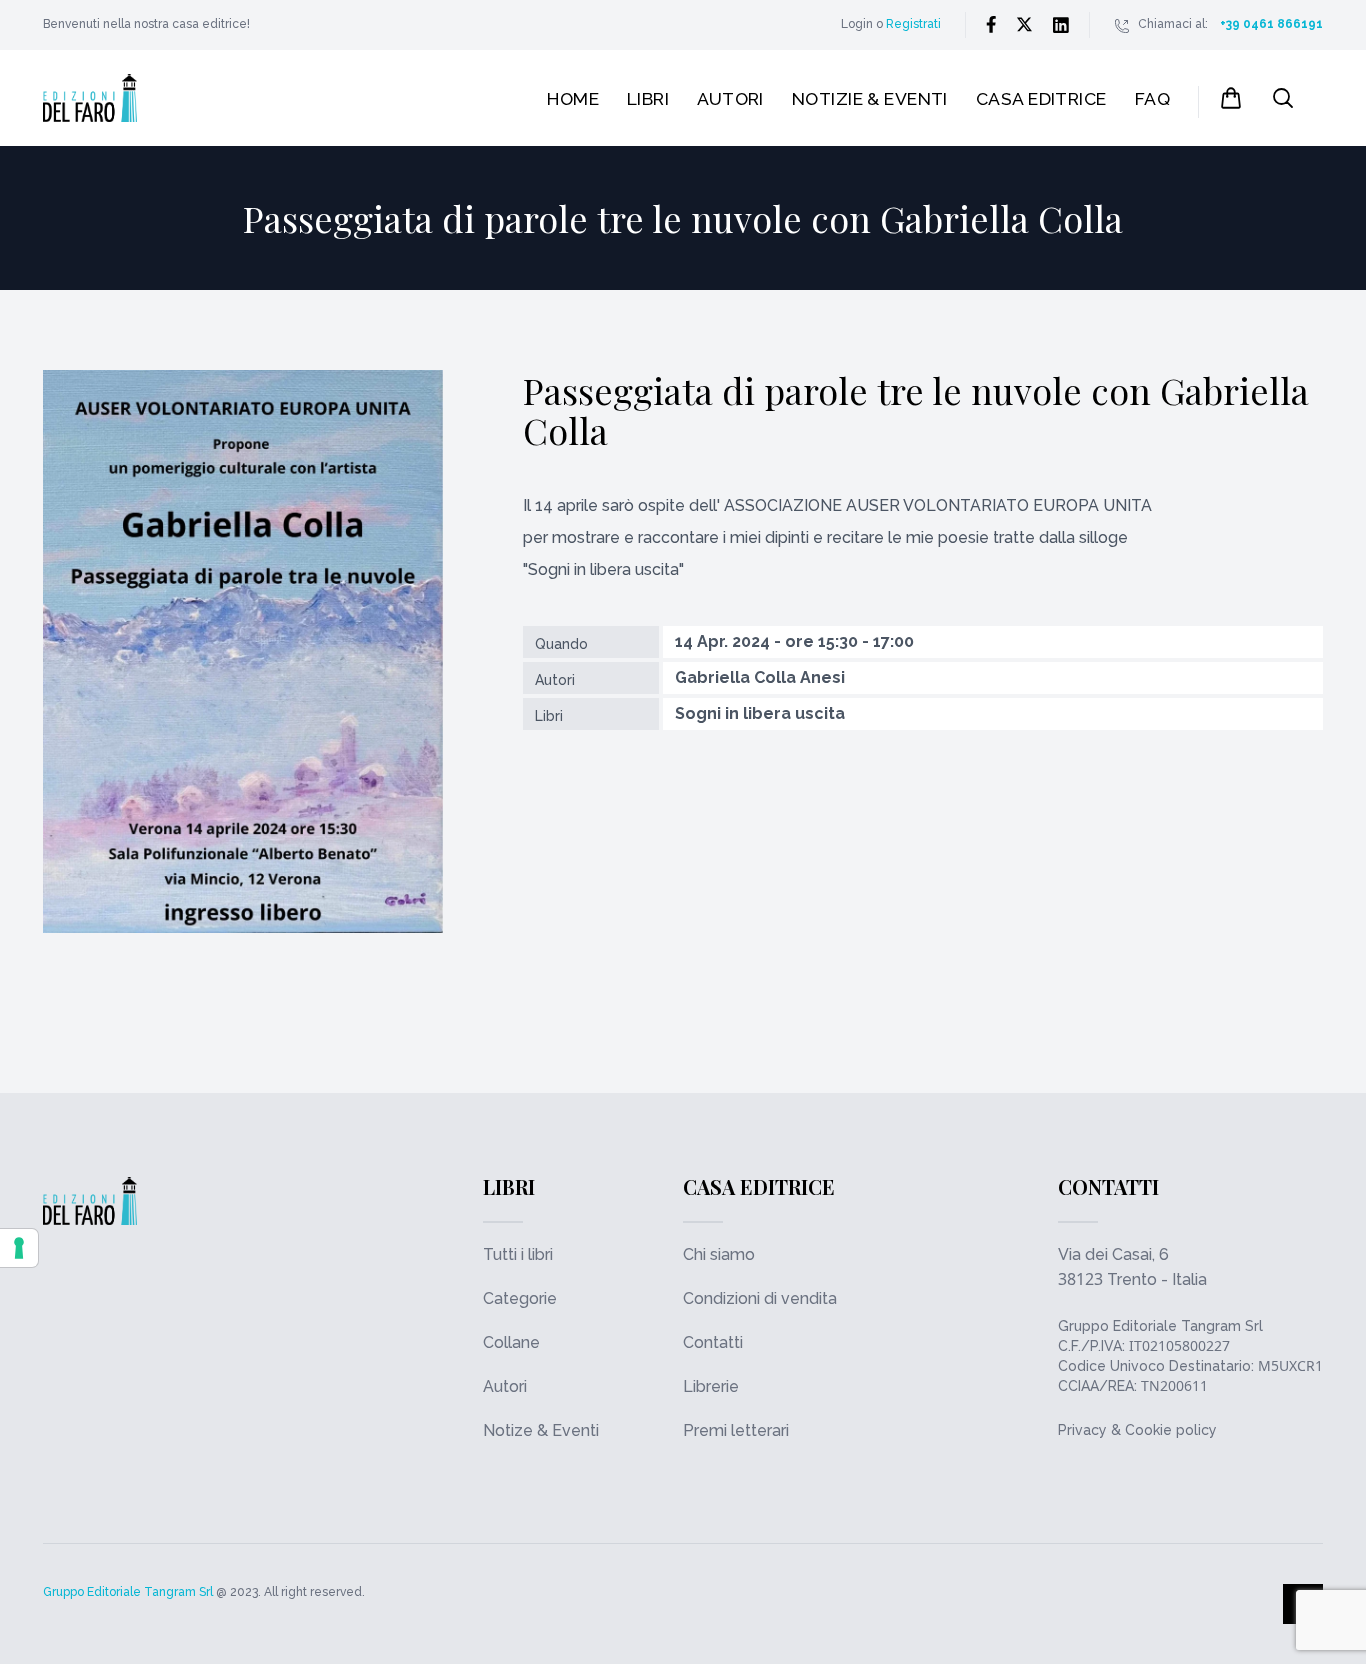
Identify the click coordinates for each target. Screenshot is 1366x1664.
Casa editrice (1041, 98)
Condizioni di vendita (760, 1298)
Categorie (520, 1298)
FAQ (1152, 98)
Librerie (711, 1386)
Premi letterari (736, 1430)
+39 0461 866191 (1271, 24)
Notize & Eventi (541, 1430)
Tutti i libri (518, 1254)
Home (573, 98)
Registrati (913, 24)
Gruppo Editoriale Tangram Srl (1160, 1326)
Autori (730, 98)
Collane (511, 1342)
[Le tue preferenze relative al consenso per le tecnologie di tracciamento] (19, 1248)
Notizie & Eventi (870, 98)
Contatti (713, 1342)
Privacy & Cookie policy (1137, 1430)
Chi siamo (719, 1254)
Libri (648, 98)
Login (857, 24)
